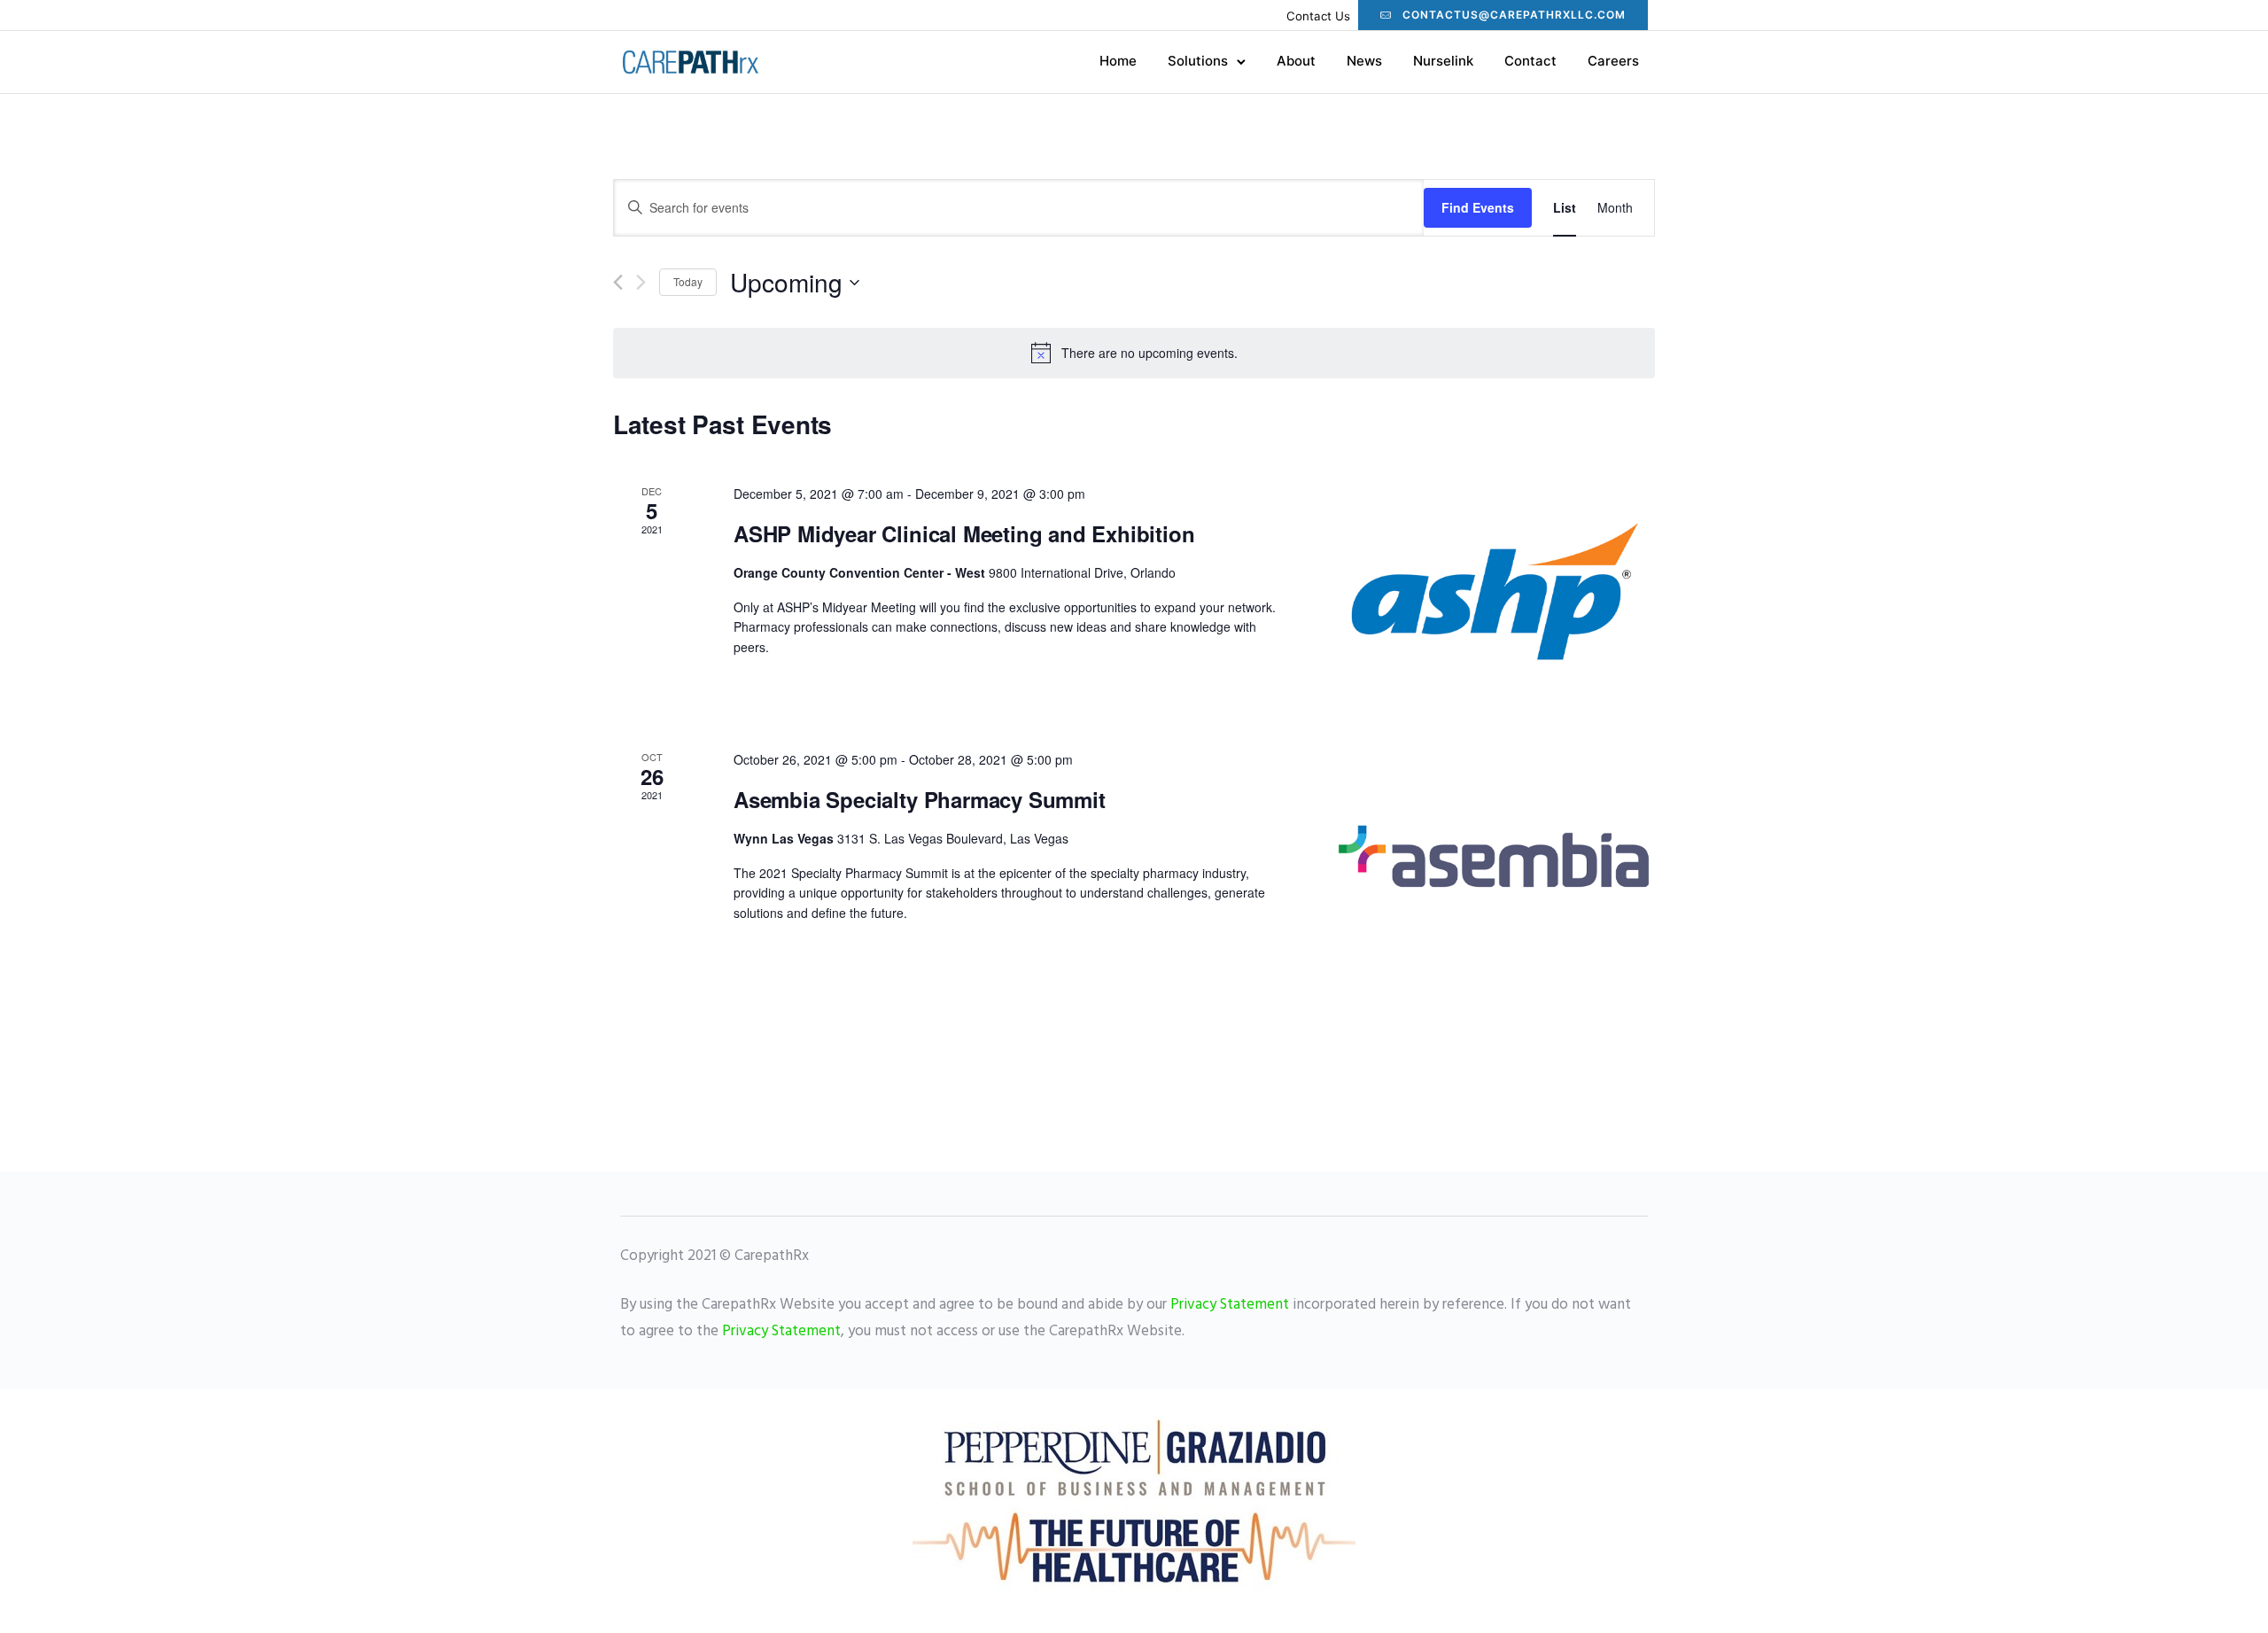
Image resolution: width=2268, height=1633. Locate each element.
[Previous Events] (618, 282)
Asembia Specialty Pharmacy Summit (920, 799)
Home (1118, 61)
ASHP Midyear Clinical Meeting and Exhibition (964, 533)
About (1296, 61)
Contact (1530, 61)
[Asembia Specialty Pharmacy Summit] (1495, 861)
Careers (1613, 61)
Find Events (1478, 207)
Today (688, 281)
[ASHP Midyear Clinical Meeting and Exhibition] (1495, 595)
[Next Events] (641, 282)
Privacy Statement (1230, 1305)
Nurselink (1443, 61)
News (1364, 61)
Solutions (1198, 61)
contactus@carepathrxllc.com (1514, 15)
